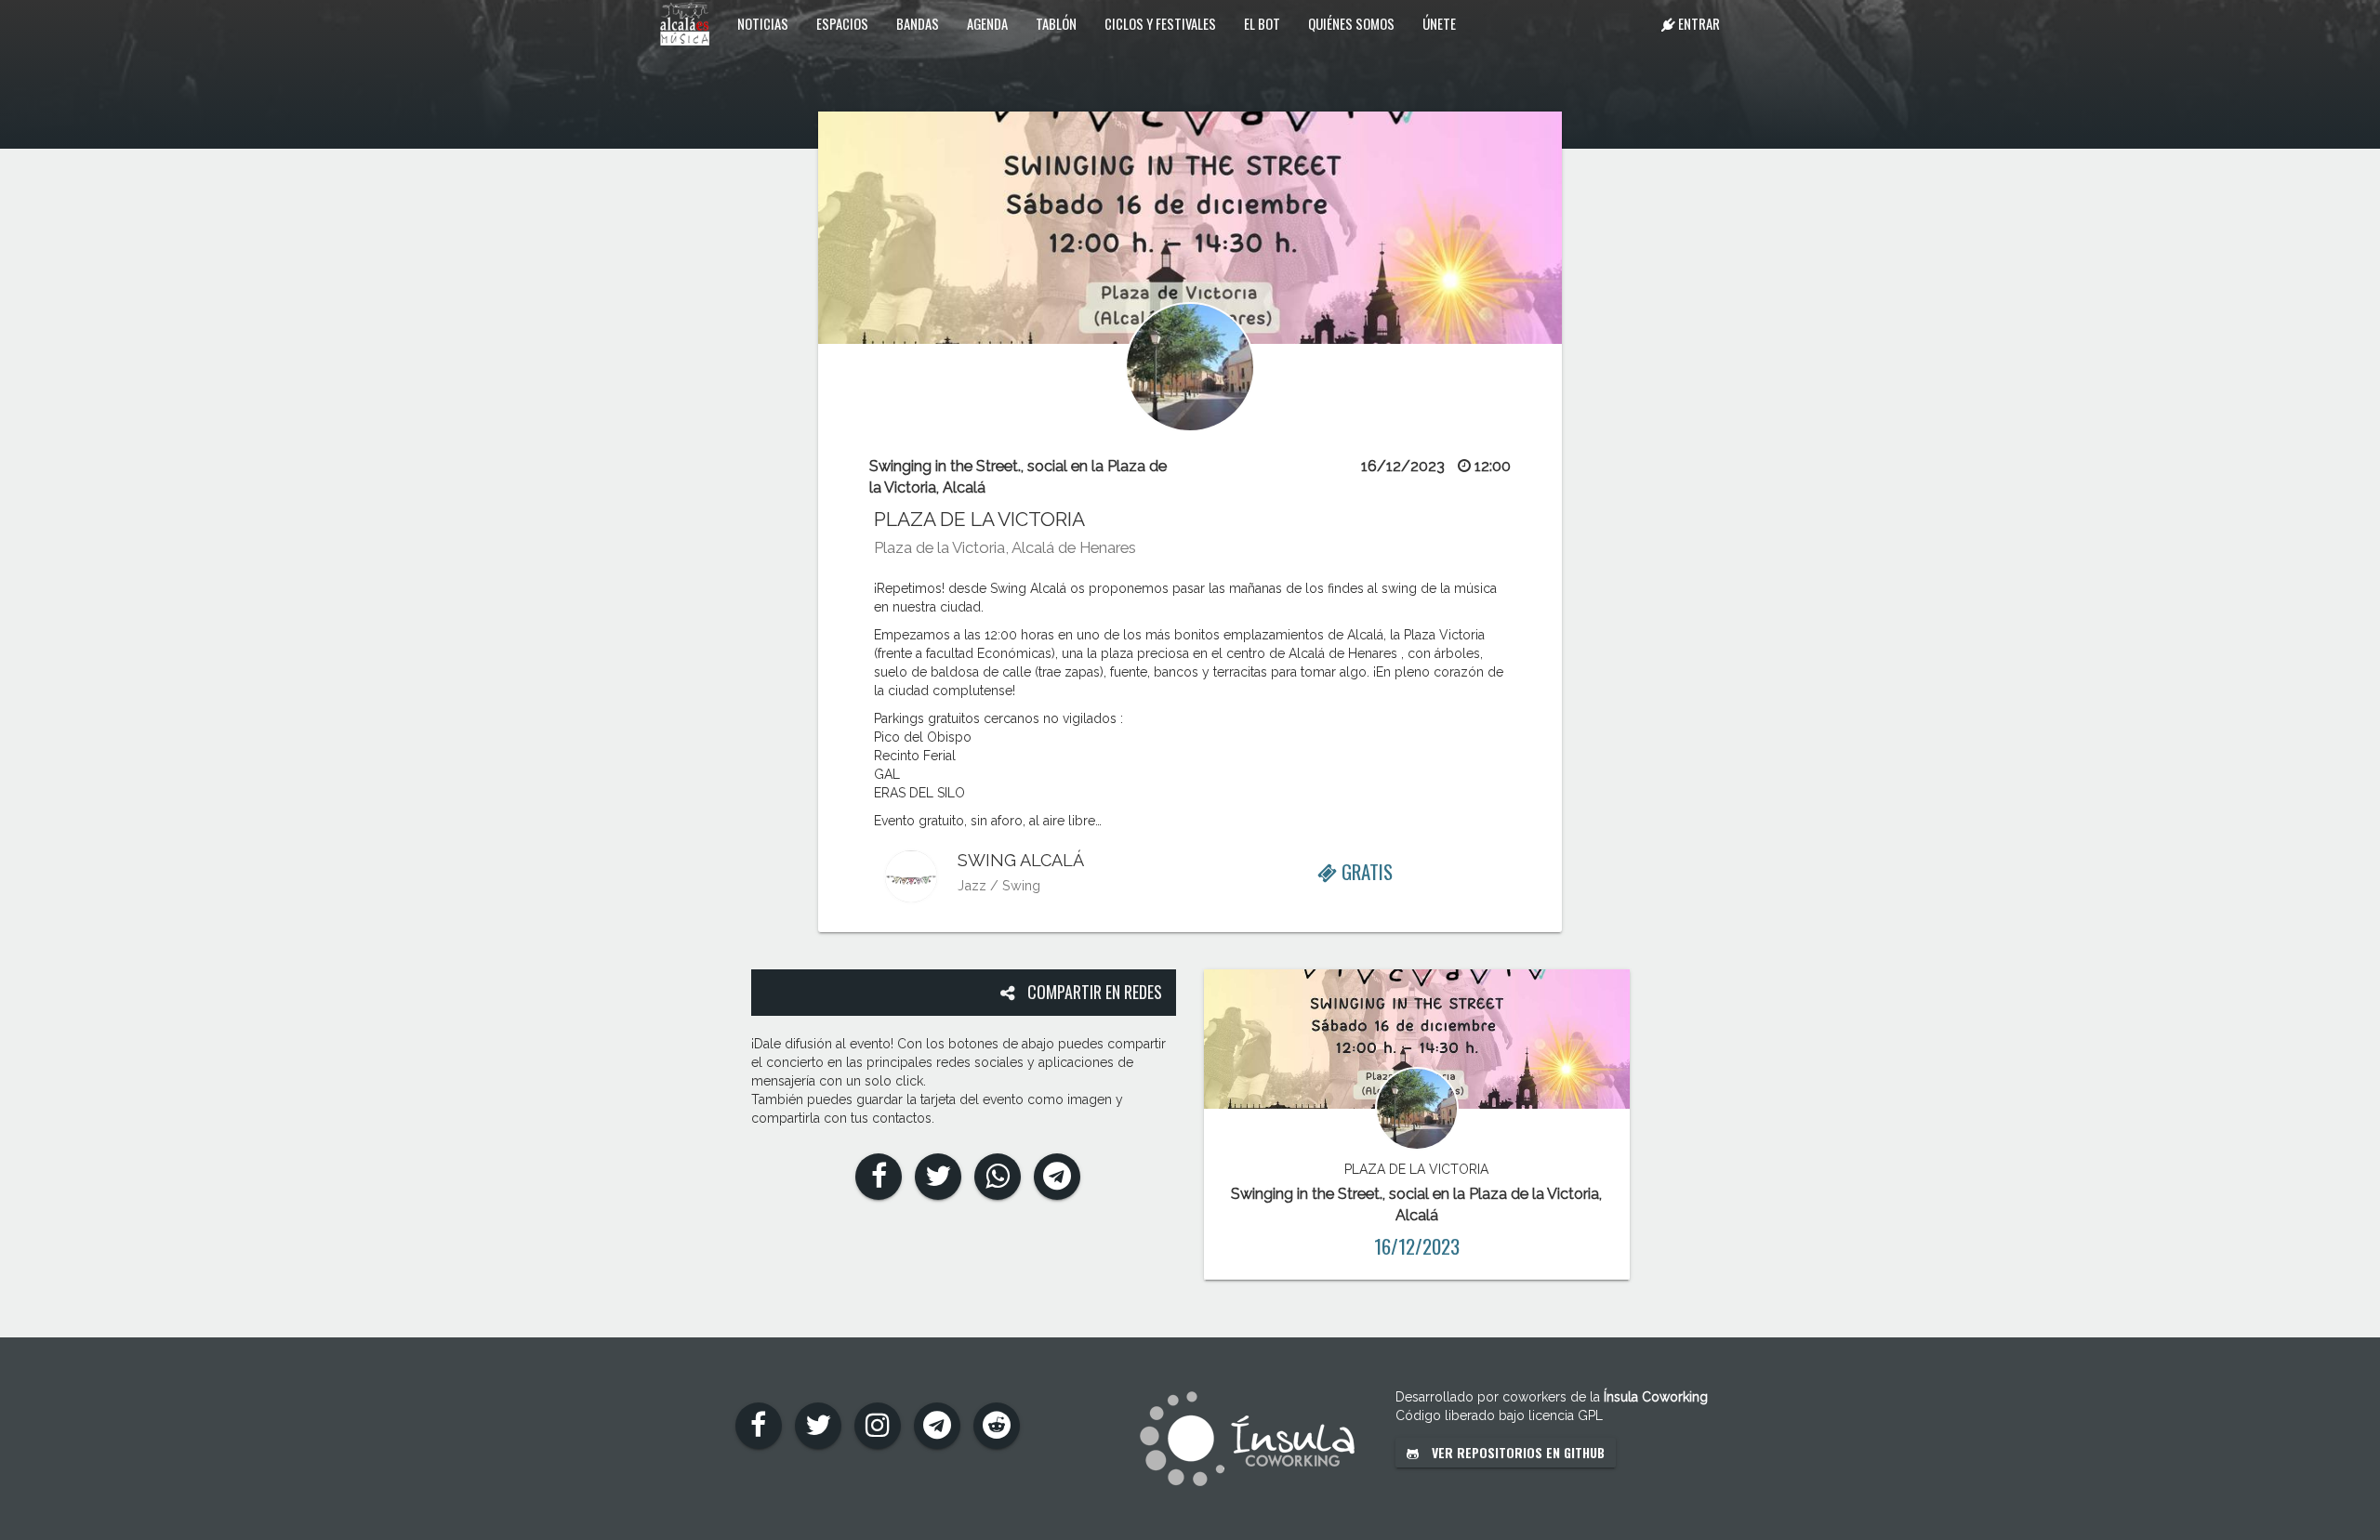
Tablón (1056, 23)
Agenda (987, 23)
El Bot (1262, 23)
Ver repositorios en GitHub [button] (1516, 1452)
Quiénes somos (1351, 23)
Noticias (763, 23)
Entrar (1698, 23)
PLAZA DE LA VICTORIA (979, 519)
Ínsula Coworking (1656, 1397)
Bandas (918, 23)
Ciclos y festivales (1160, 23)
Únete (1439, 23)
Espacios (842, 23)
